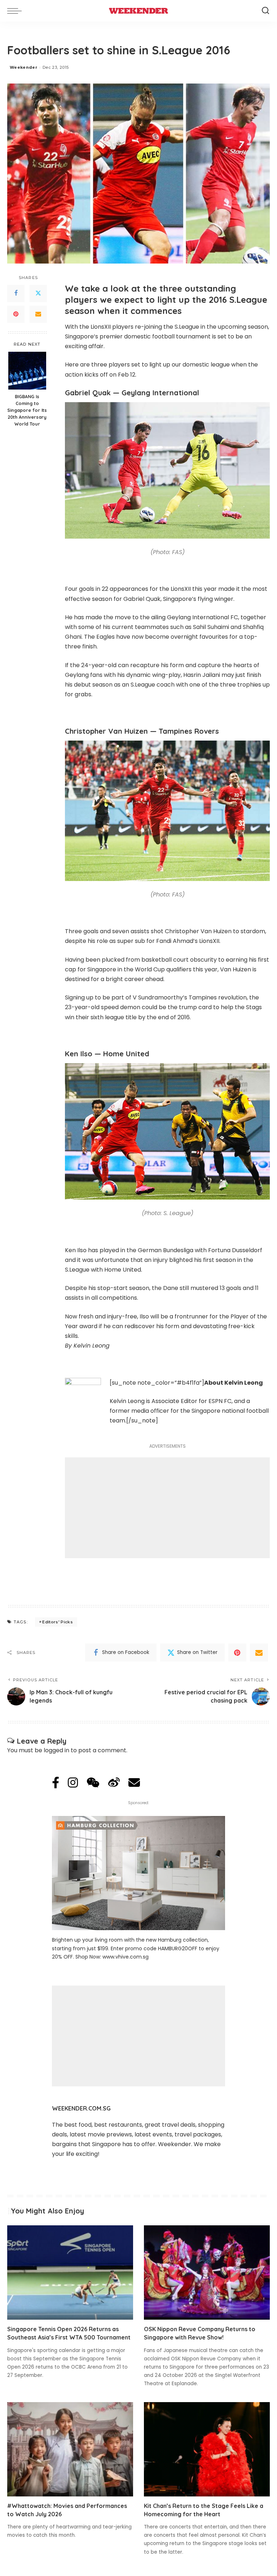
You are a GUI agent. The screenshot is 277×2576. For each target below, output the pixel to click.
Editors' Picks (58, 1622)
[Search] (265, 11)
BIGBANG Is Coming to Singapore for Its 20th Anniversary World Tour (27, 410)
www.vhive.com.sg (126, 1957)
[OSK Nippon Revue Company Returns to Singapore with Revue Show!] (207, 2272)
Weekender (23, 67)
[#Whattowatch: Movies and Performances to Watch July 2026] (70, 2449)
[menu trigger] (16, 11)
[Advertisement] (167, 1508)
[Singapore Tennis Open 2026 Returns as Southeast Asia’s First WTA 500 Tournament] (70, 2272)
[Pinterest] (16, 314)
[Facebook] (16, 293)
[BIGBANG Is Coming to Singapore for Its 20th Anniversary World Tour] (27, 371)
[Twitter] (38, 293)
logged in (56, 1750)
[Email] (38, 314)
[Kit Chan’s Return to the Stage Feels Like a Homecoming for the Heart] (207, 2449)
